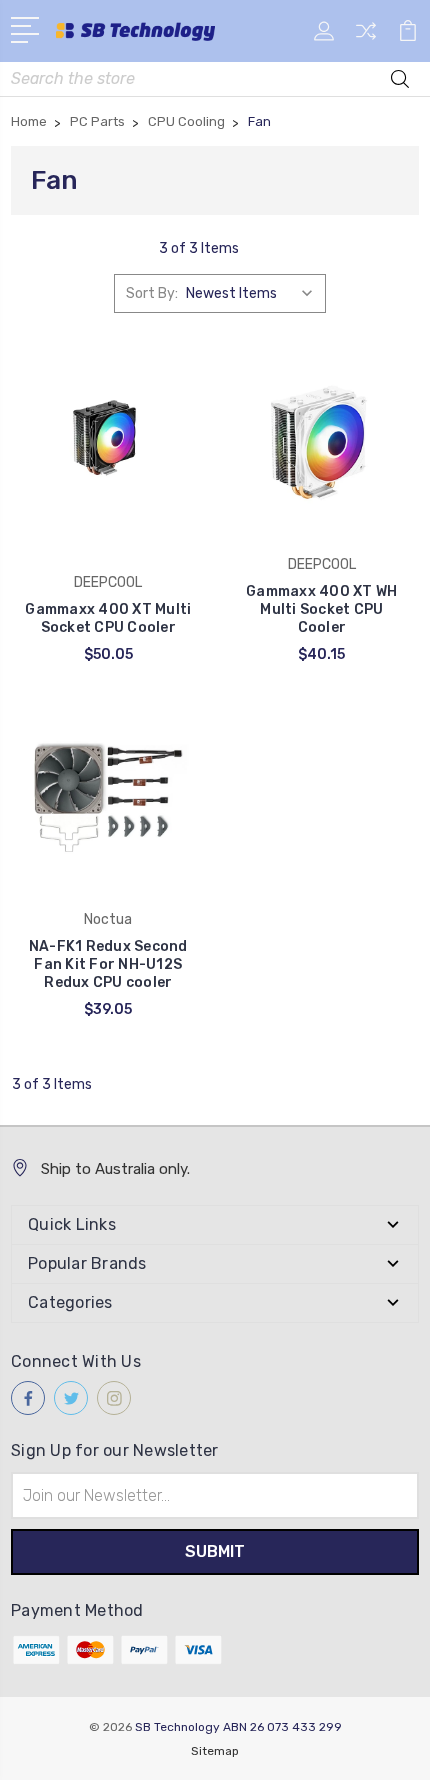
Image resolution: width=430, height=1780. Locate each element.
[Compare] (366, 37)
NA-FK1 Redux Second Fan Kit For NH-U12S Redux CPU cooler (108, 964)
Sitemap (215, 1751)
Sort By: (152, 293)
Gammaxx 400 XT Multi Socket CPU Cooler (108, 618)
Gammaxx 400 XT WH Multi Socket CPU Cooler (321, 609)
